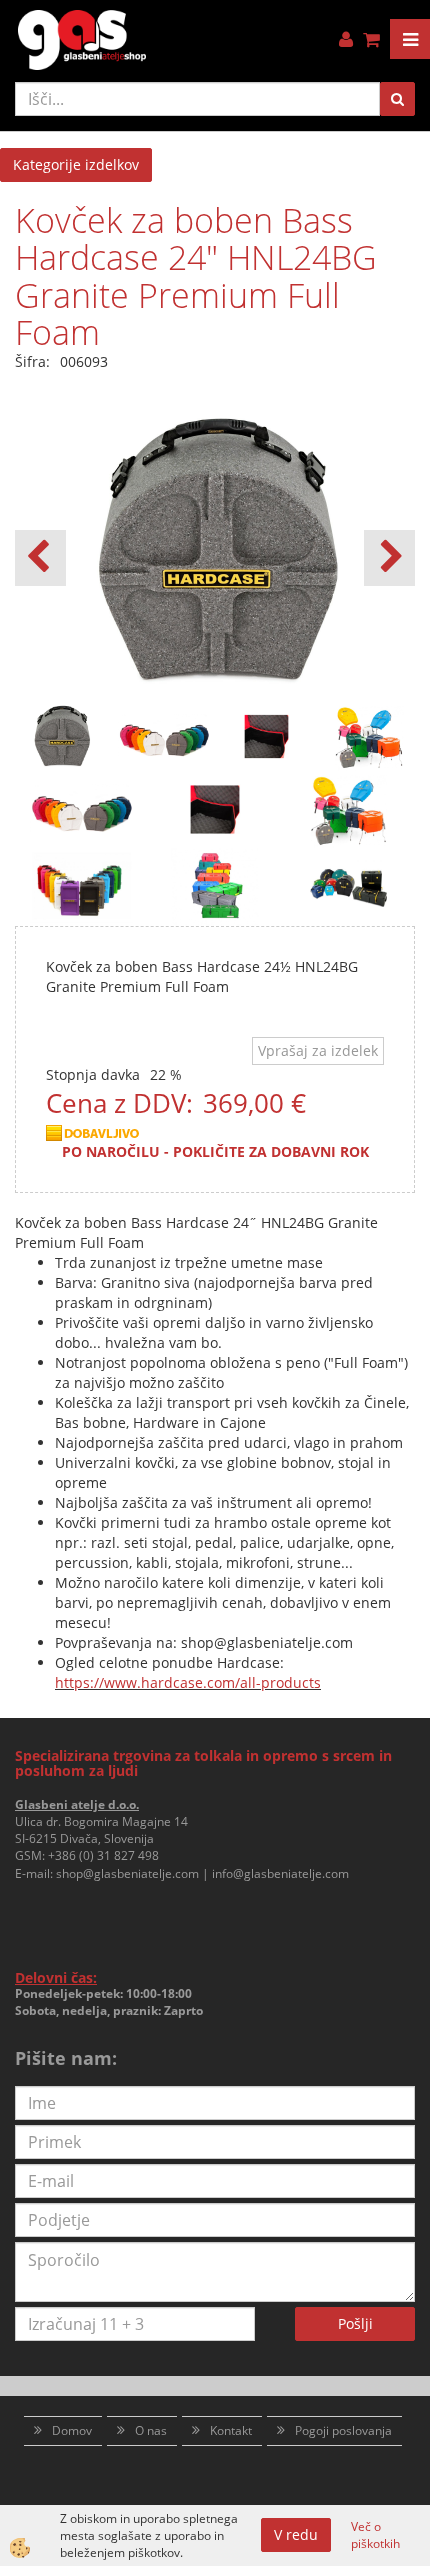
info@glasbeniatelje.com (280, 1873)
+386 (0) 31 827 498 (103, 1855)
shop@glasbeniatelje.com (127, 1873)
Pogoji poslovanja (343, 2430)
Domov (72, 2430)
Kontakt (231, 2430)
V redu (296, 2534)
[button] (389, 558)
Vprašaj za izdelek (318, 1050)
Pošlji (355, 2323)
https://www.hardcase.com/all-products (188, 1682)
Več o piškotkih (375, 2535)
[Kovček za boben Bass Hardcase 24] (81, 807)
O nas (151, 2430)
